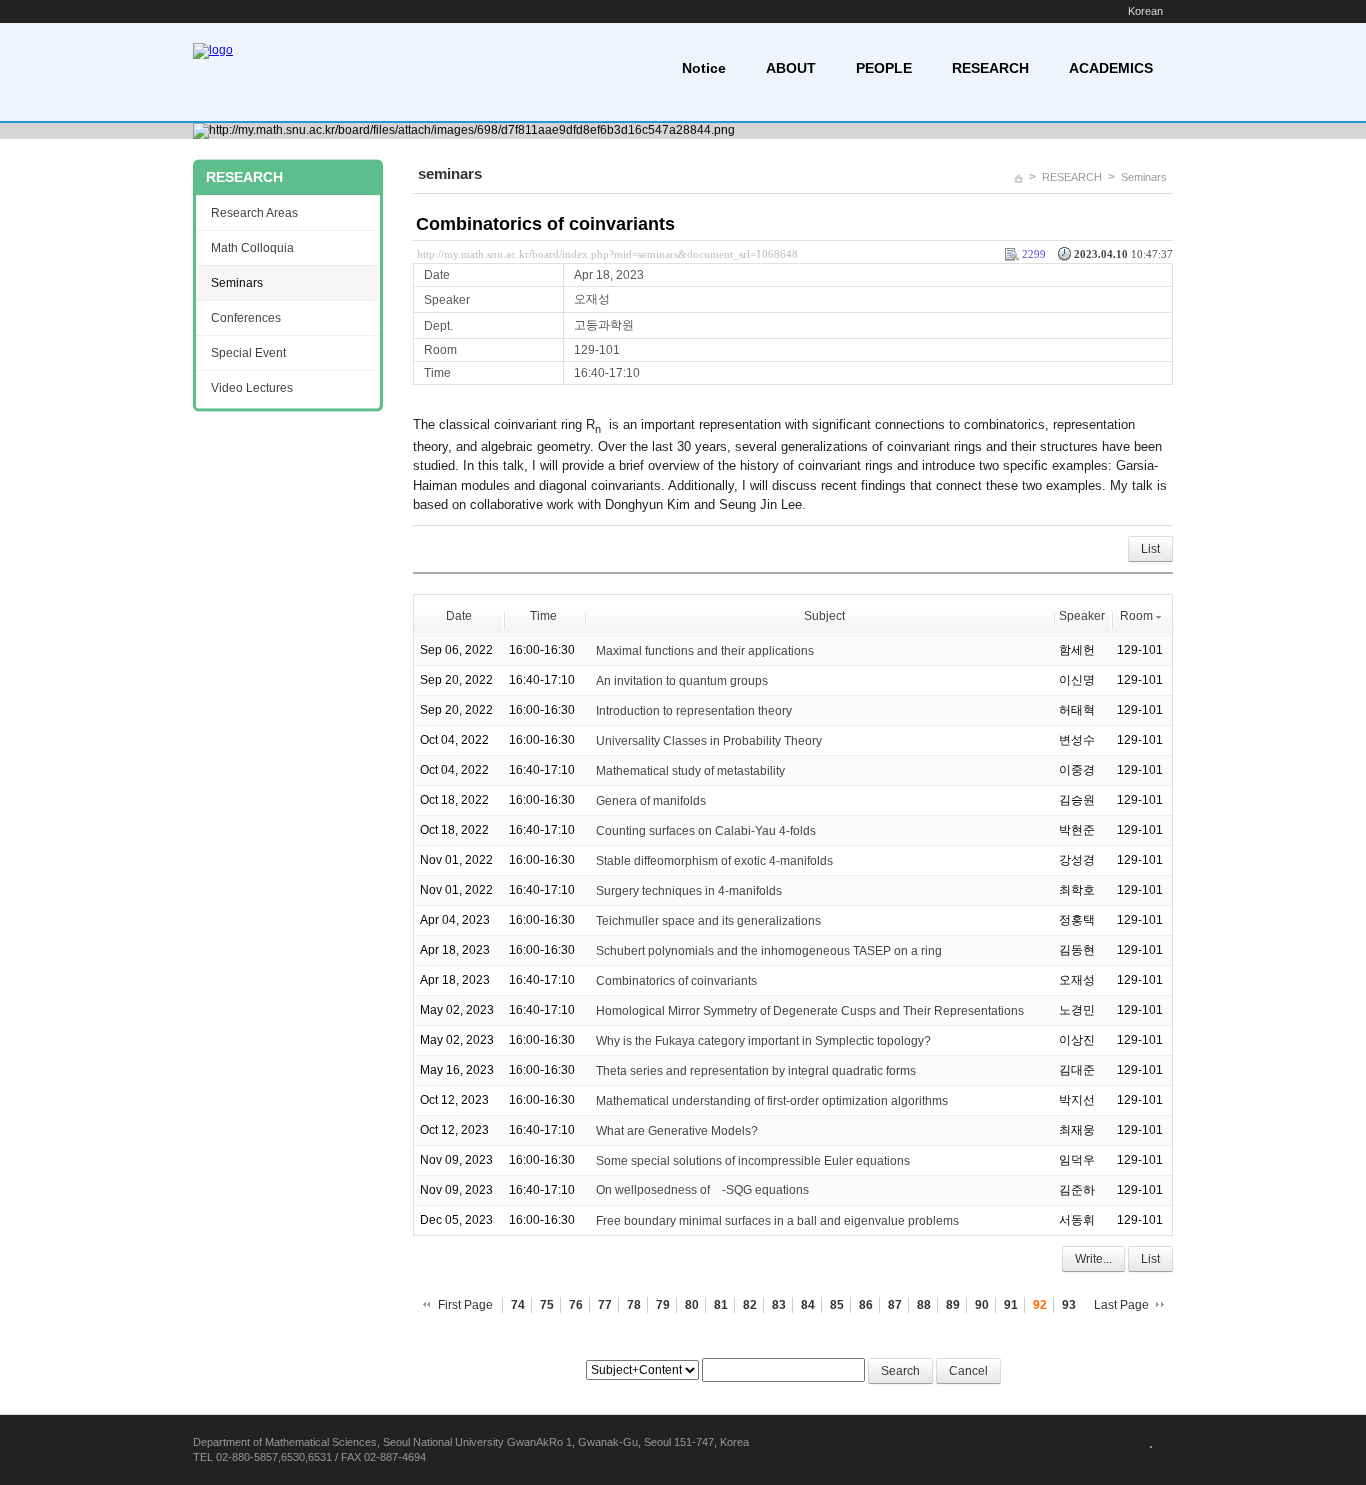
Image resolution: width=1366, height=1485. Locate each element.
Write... (1093, 1259)
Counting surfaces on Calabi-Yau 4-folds (706, 831)
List (1150, 549)
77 (605, 1305)
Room (1136, 616)
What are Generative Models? (677, 1131)
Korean (1145, 11)
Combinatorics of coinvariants (545, 224)
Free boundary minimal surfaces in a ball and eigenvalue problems (777, 1221)
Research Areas (254, 213)
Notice (704, 68)
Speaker (1082, 616)
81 (721, 1305)
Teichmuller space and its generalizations (708, 921)
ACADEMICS (1111, 68)
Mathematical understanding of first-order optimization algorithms (772, 1101)
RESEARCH (990, 68)
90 (982, 1305)
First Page (465, 1305)
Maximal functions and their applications (705, 651)
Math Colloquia (252, 248)
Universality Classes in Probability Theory (709, 741)
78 (634, 1305)
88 (924, 1305)
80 (692, 1305)
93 (1069, 1305)
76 (576, 1305)
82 (750, 1305)
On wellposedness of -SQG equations (702, 1190)
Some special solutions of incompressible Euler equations (753, 1161)
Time (543, 616)
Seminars (1144, 177)
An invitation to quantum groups (682, 681)
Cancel (968, 1371)
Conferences (246, 318)
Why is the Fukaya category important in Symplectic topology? (763, 1041)
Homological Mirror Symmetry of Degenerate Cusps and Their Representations (810, 1011)
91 (1011, 1305)
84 (808, 1305)
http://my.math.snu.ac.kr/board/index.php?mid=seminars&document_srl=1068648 (607, 254)
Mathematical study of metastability (690, 771)
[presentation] (717, 1190)
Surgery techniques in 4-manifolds (689, 891)
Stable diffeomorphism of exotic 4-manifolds (714, 861)
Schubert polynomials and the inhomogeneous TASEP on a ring (769, 951)
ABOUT (791, 68)
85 (837, 1305)
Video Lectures (252, 388)
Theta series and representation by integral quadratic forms (756, 1071)
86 (866, 1305)
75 (547, 1305)
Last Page (1121, 1305)
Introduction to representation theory (694, 711)
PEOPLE (884, 68)
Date (459, 616)
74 (518, 1305)
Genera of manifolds (651, 801)
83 (779, 1305)
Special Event (248, 353)
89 (953, 1305)
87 (895, 1305)
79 (663, 1305)
